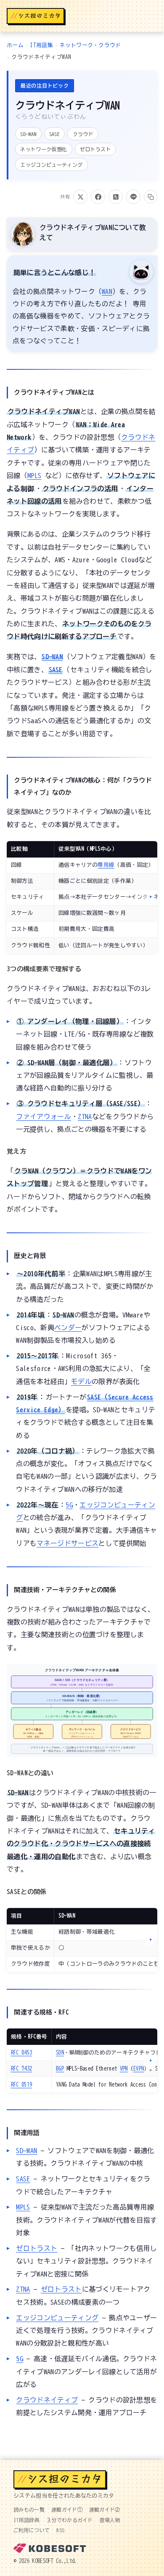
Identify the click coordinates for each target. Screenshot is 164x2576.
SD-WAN (52, 657)
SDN (60, 2053)
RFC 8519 (22, 2085)
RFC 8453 (22, 2053)
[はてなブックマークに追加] (116, 197)
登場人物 (110, 2520)
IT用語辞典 (26, 2520)
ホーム (15, 45)
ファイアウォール (44, 1117)
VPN (124, 2069)
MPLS (34, 476)
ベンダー (68, 1328)
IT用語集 (41, 45)
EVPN (139, 2069)
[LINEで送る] (133, 197)
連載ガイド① (67, 2509)
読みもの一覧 (29, 2509)
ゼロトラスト (37, 2248)
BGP (60, 2069)
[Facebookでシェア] (98, 197)
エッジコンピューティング (57, 2318)
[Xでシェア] (80, 197)
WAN (107, 291)
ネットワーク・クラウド (90, 45)
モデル (81, 1382)
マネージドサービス (67, 1543)
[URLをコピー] (151, 197)
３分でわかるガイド (70, 2520)
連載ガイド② (105, 2509)
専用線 (106, 865)
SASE (56, 670)
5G (69, 1505)
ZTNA (85, 1117)
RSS (60, 2530)
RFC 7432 (22, 2069)
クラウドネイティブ (47, 2400)
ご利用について (32, 2530)
